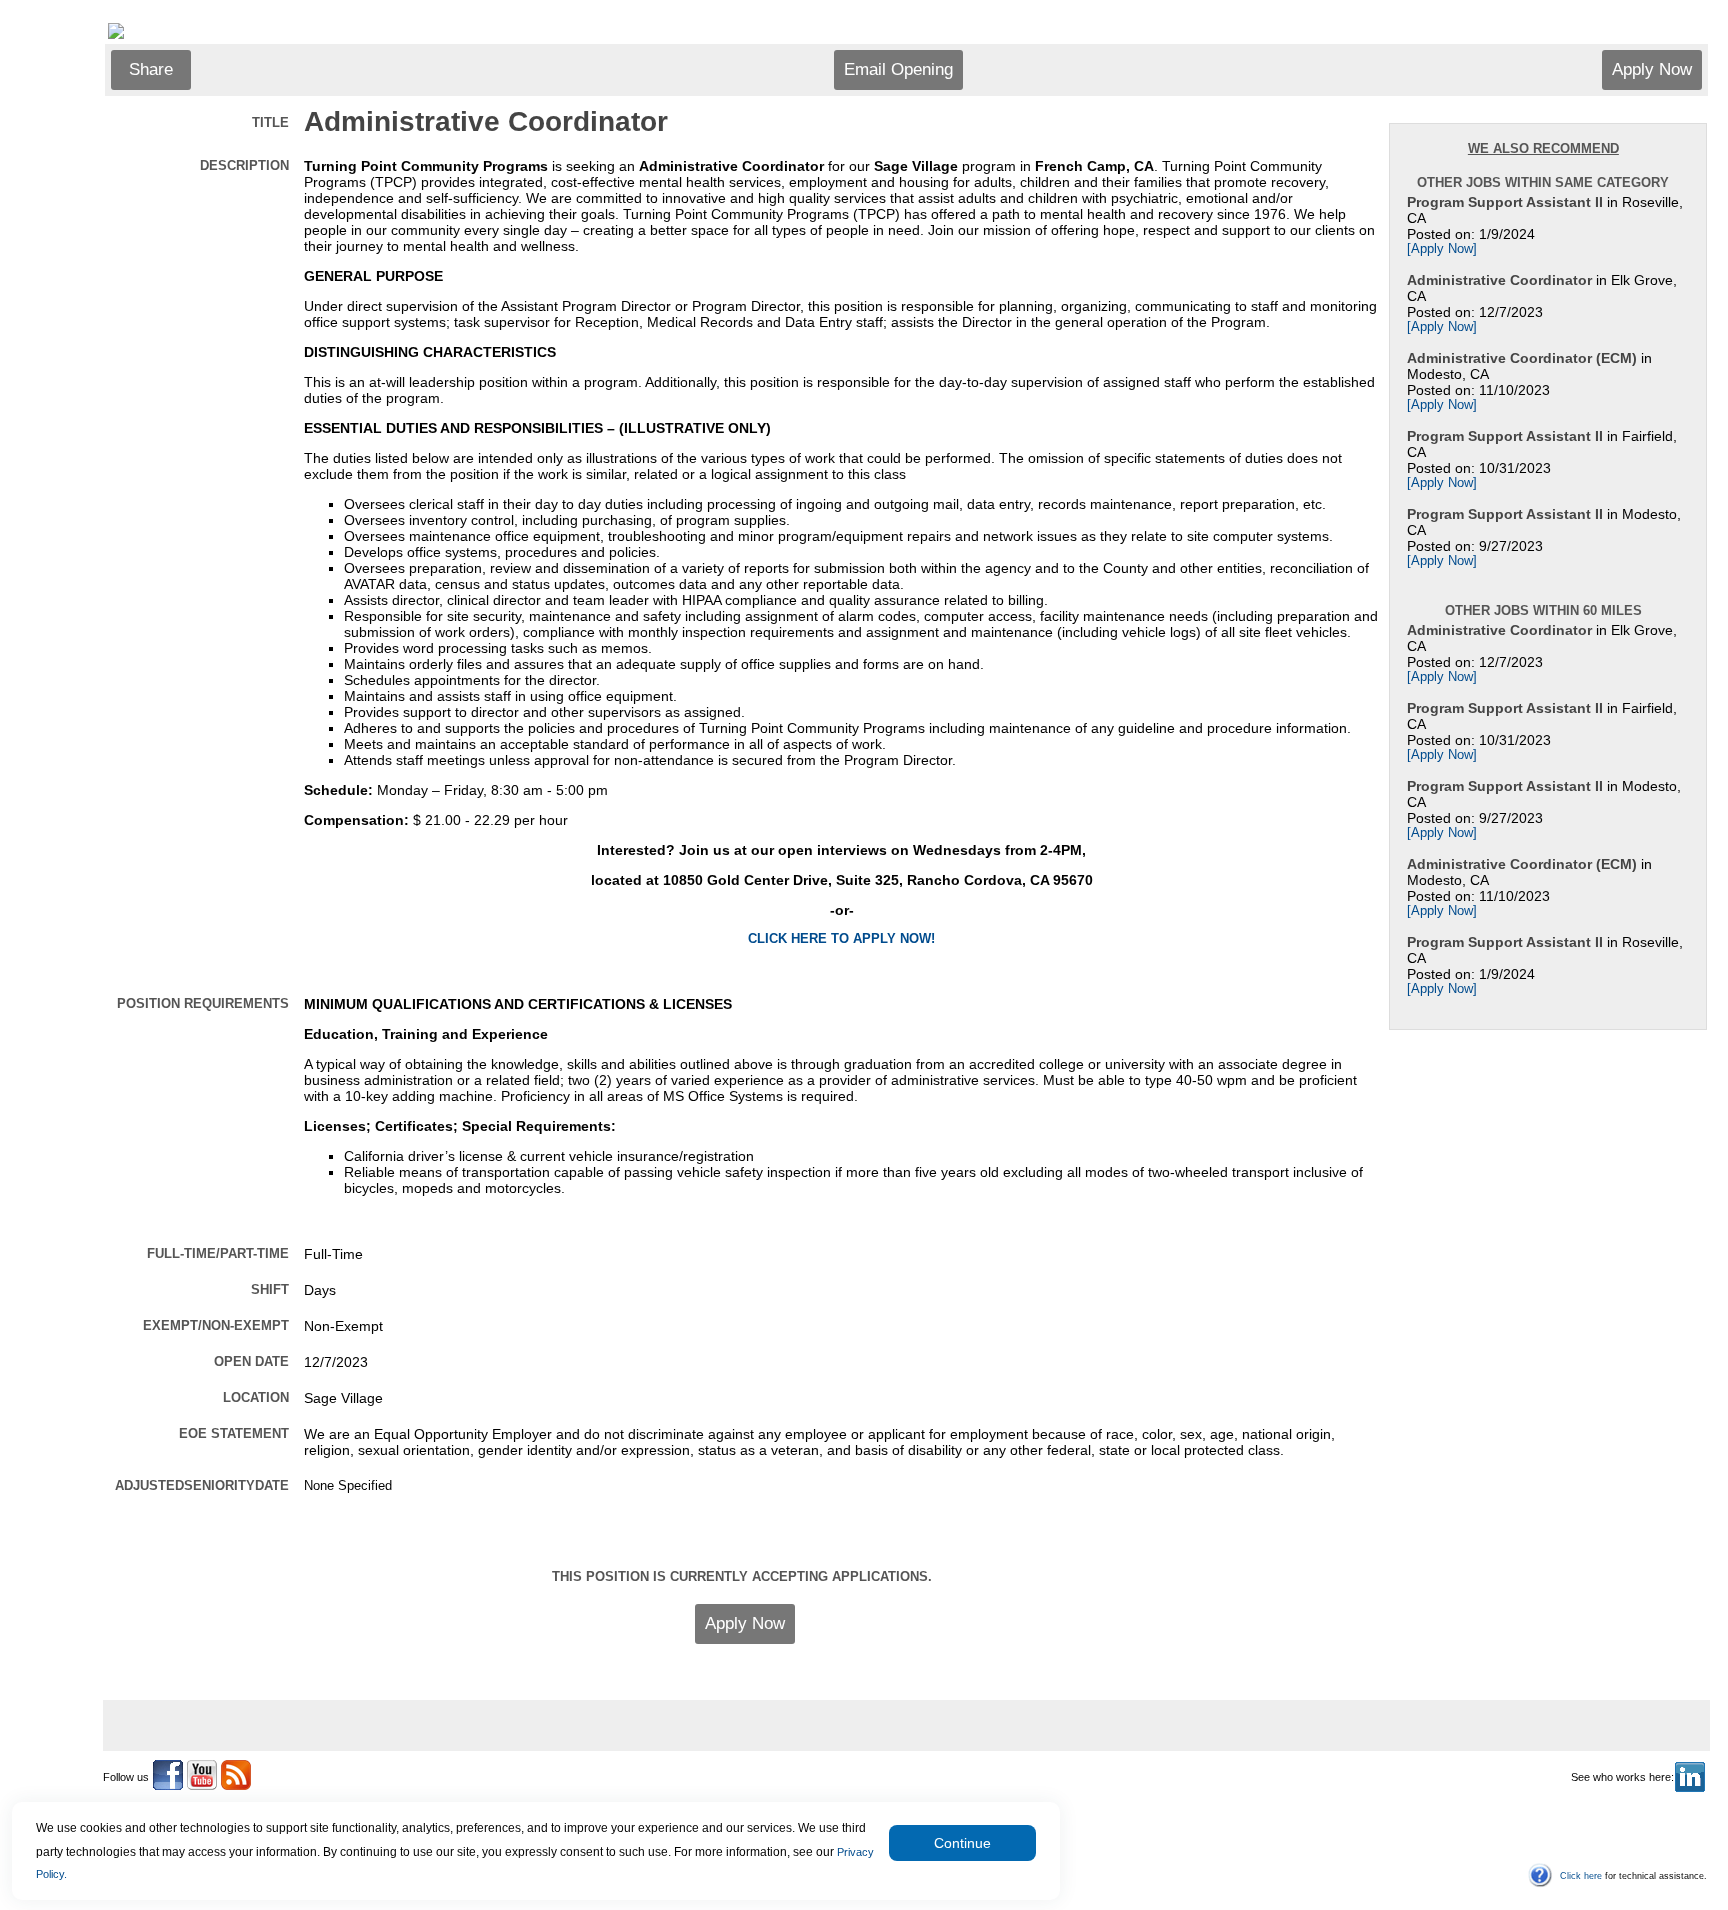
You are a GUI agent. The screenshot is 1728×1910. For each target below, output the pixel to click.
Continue (962, 1843)
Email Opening (898, 69)
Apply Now (1652, 69)
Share (151, 69)
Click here (1581, 1876)
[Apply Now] (1442, 249)
